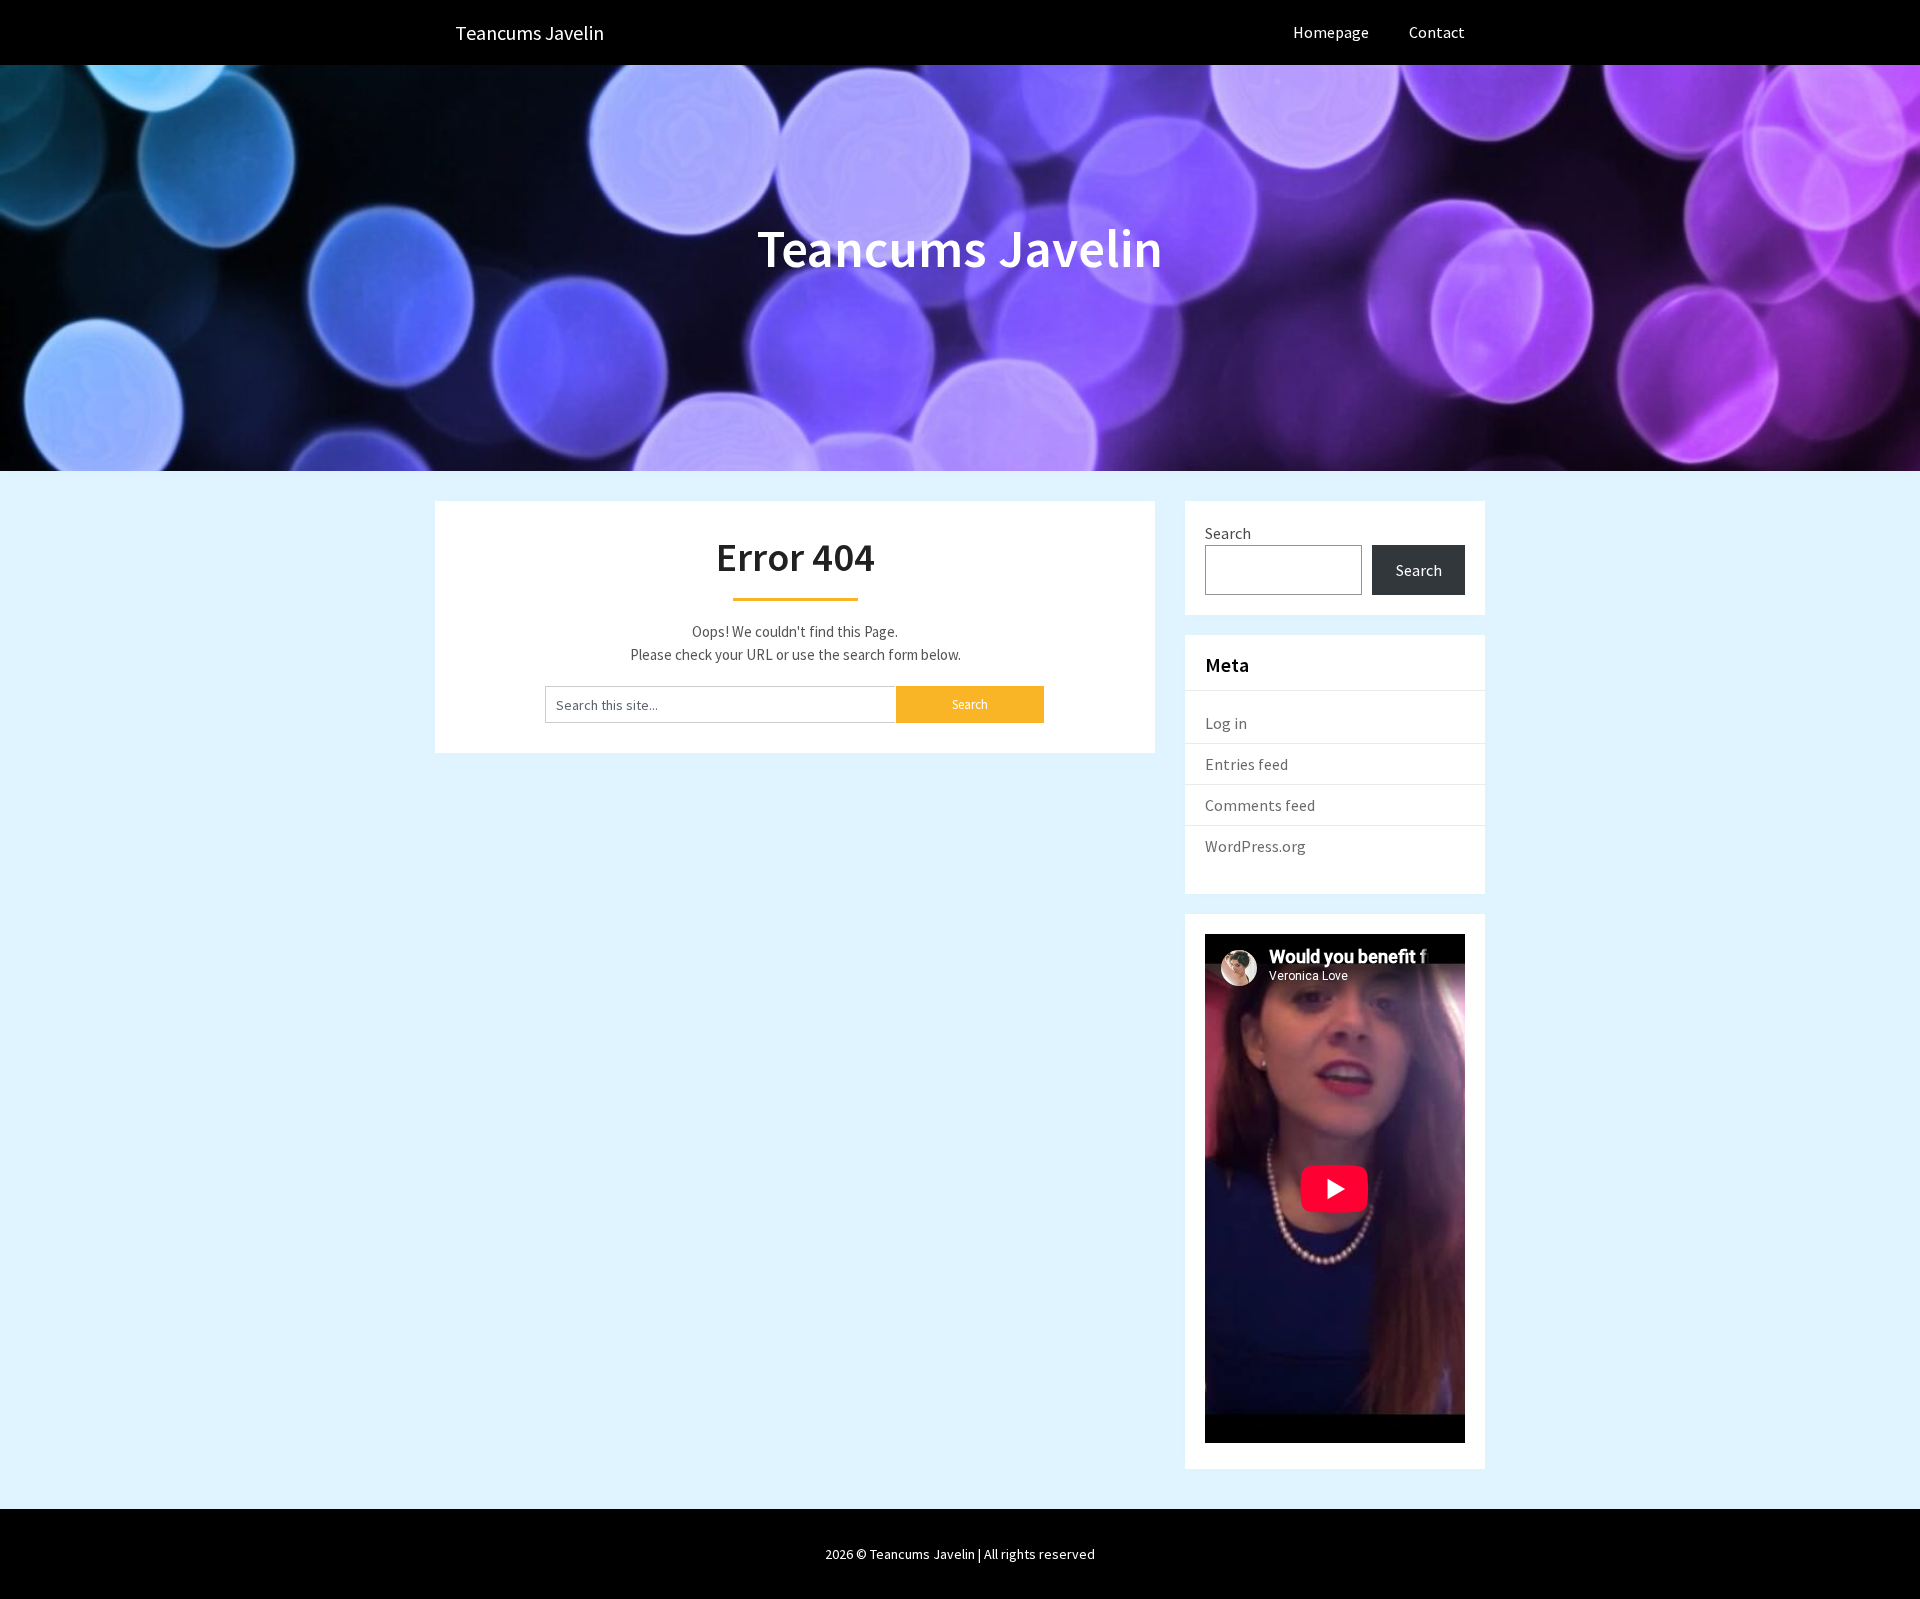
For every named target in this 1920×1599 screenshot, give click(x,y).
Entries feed (1246, 764)
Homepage (1331, 32)
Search (1228, 533)
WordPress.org (1255, 846)
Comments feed (1260, 805)
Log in (1226, 723)
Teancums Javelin (529, 32)
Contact (1437, 32)
